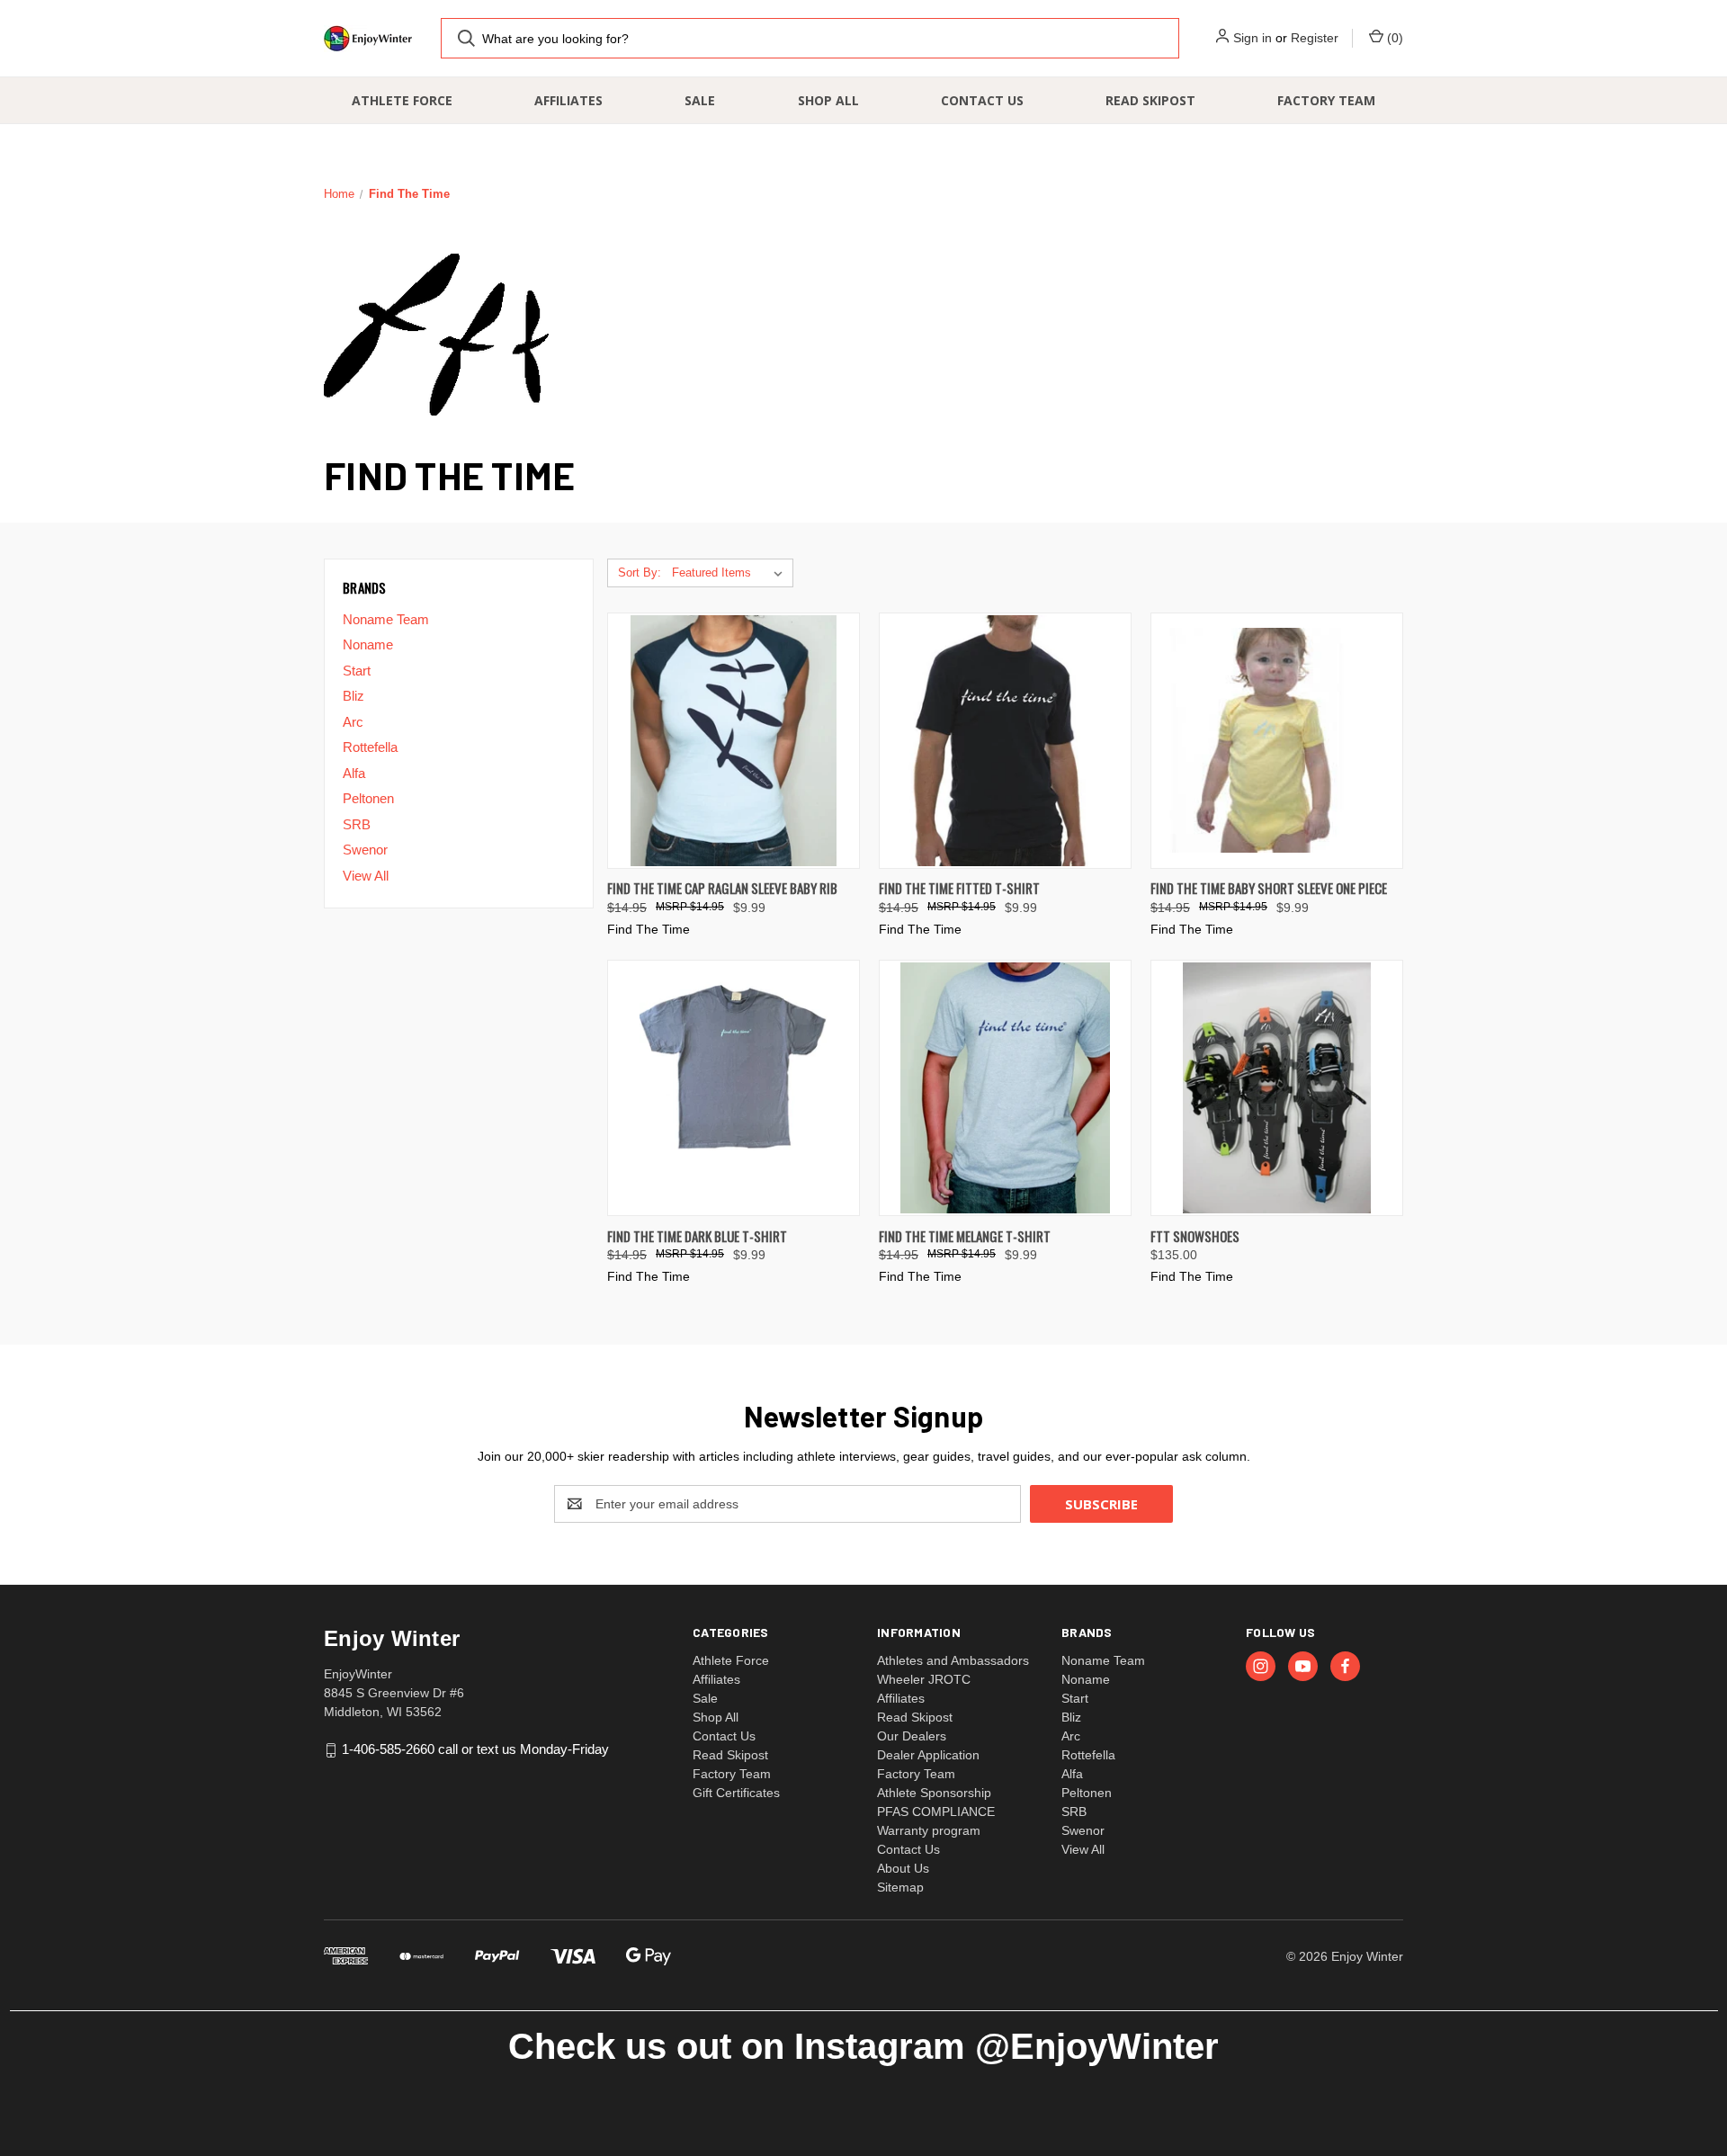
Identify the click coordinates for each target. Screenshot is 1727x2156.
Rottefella (370, 747)
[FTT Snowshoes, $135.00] (1277, 1088)
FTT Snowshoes (1195, 1236)
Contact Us (982, 100)
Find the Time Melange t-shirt (965, 1236)
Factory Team (1326, 100)
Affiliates (568, 100)
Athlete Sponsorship (934, 1793)
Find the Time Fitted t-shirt (959, 888)
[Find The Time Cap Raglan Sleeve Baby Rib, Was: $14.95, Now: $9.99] (734, 741)
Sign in (1253, 38)
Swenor (365, 850)
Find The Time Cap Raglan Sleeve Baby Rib (722, 888)
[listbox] (731, 573)
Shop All (828, 100)
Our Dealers (912, 1736)
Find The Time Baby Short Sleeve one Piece (1269, 888)
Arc (353, 722)
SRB (357, 824)
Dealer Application (928, 1755)
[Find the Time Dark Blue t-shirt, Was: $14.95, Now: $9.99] (734, 1088)
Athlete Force (402, 100)
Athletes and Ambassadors (953, 1660)
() (1393, 38)
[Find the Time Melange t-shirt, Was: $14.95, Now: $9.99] (1005, 1088)
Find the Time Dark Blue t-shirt (697, 1236)
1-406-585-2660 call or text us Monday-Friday (475, 1749)
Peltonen (368, 798)
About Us (903, 1868)
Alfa (354, 773)
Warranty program (929, 1830)
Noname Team (386, 619)
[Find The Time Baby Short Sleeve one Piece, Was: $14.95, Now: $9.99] (1277, 741)
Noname (368, 644)
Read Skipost (1150, 100)
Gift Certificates (736, 1793)
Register (1315, 38)
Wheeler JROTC (924, 1679)
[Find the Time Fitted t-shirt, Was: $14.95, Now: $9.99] (1005, 741)
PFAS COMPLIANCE (936, 1812)
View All (366, 876)
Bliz (353, 696)
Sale (700, 100)
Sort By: (640, 573)
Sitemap (900, 1887)
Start (357, 671)
